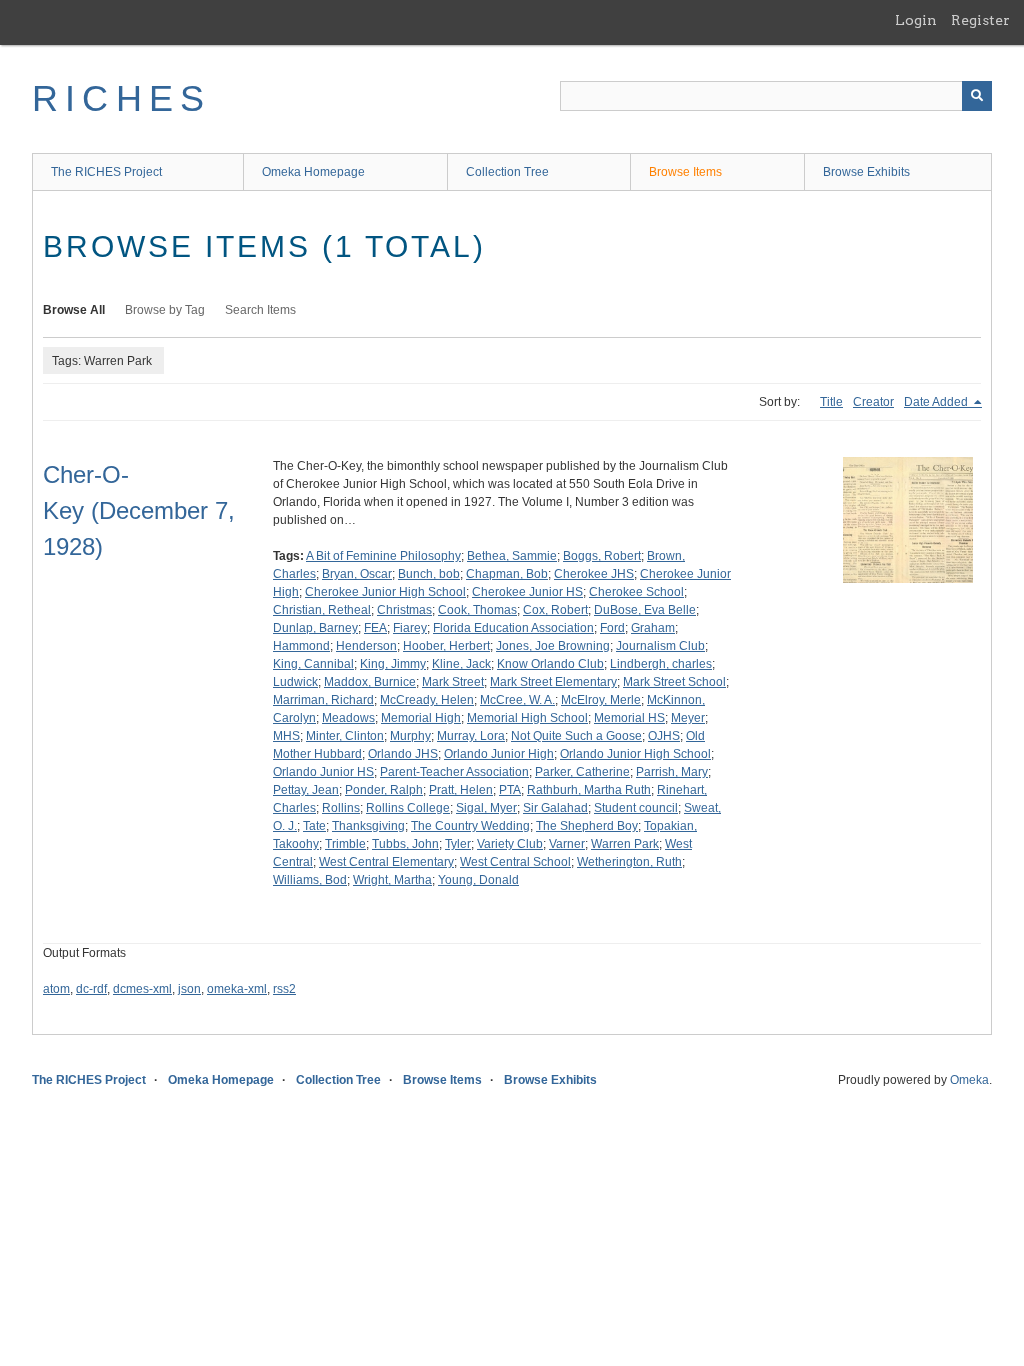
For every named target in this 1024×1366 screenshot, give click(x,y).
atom (56, 989)
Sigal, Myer (486, 808)
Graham (653, 628)
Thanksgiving (368, 826)
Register (980, 20)
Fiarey (410, 628)
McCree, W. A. (517, 700)
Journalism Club (660, 646)
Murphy (410, 736)
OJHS (664, 736)
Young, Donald (478, 880)
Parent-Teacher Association (454, 772)
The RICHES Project (106, 172)
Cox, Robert (555, 610)
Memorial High (421, 718)
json (189, 989)
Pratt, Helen (461, 790)
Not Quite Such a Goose (576, 736)
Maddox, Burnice (370, 682)
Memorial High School (527, 718)
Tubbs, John (405, 844)
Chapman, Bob (507, 574)
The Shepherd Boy (587, 826)
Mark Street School (674, 682)
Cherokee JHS (594, 574)
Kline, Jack (461, 664)
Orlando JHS (403, 754)
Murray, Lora (471, 736)
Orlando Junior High (499, 754)
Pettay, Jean (306, 790)
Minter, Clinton (345, 736)
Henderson (366, 646)
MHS (286, 736)
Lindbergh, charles (661, 664)
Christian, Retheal (322, 610)
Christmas (404, 610)
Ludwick (295, 682)
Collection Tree (507, 172)
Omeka (969, 1080)
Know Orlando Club (550, 664)
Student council (636, 808)
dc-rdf (91, 989)
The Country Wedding (470, 826)
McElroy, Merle (601, 700)
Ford (612, 628)
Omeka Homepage (313, 172)
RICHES (121, 98)
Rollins (341, 808)
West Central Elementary (386, 862)
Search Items (260, 310)
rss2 (284, 989)
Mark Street (453, 682)
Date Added (937, 402)
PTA (510, 790)
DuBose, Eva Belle (645, 610)
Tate (314, 826)
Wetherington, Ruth (629, 862)
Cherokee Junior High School (385, 592)
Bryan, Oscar (357, 574)
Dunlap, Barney (315, 628)
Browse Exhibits (866, 172)
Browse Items (685, 172)
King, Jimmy (393, 664)
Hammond (301, 646)
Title (831, 402)
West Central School (515, 862)
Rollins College (408, 808)
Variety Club (510, 844)
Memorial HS (629, 718)
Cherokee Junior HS (527, 592)
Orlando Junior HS (323, 772)
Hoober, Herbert (446, 646)
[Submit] (977, 96)
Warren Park (625, 844)
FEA (375, 628)
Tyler (458, 844)
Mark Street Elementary (553, 682)
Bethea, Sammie (512, 556)
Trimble (345, 844)
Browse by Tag (165, 310)
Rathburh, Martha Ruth (589, 790)
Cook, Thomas (477, 610)
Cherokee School (636, 592)
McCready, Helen (427, 700)
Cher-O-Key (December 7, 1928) (139, 510)
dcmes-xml (142, 989)
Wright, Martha (392, 880)
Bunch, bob (429, 574)
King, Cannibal (313, 664)
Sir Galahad (555, 808)
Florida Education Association (513, 628)
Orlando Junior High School (635, 754)
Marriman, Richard (323, 700)
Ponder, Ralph (384, 790)
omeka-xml (237, 989)
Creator (873, 402)
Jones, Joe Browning (553, 646)
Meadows (348, 718)
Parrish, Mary (672, 772)
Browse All (74, 310)
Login (916, 20)
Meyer (688, 718)
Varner (567, 844)
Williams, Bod (310, 880)
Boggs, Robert (602, 556)
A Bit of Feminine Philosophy (383, 556)
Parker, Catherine (582, 772)
